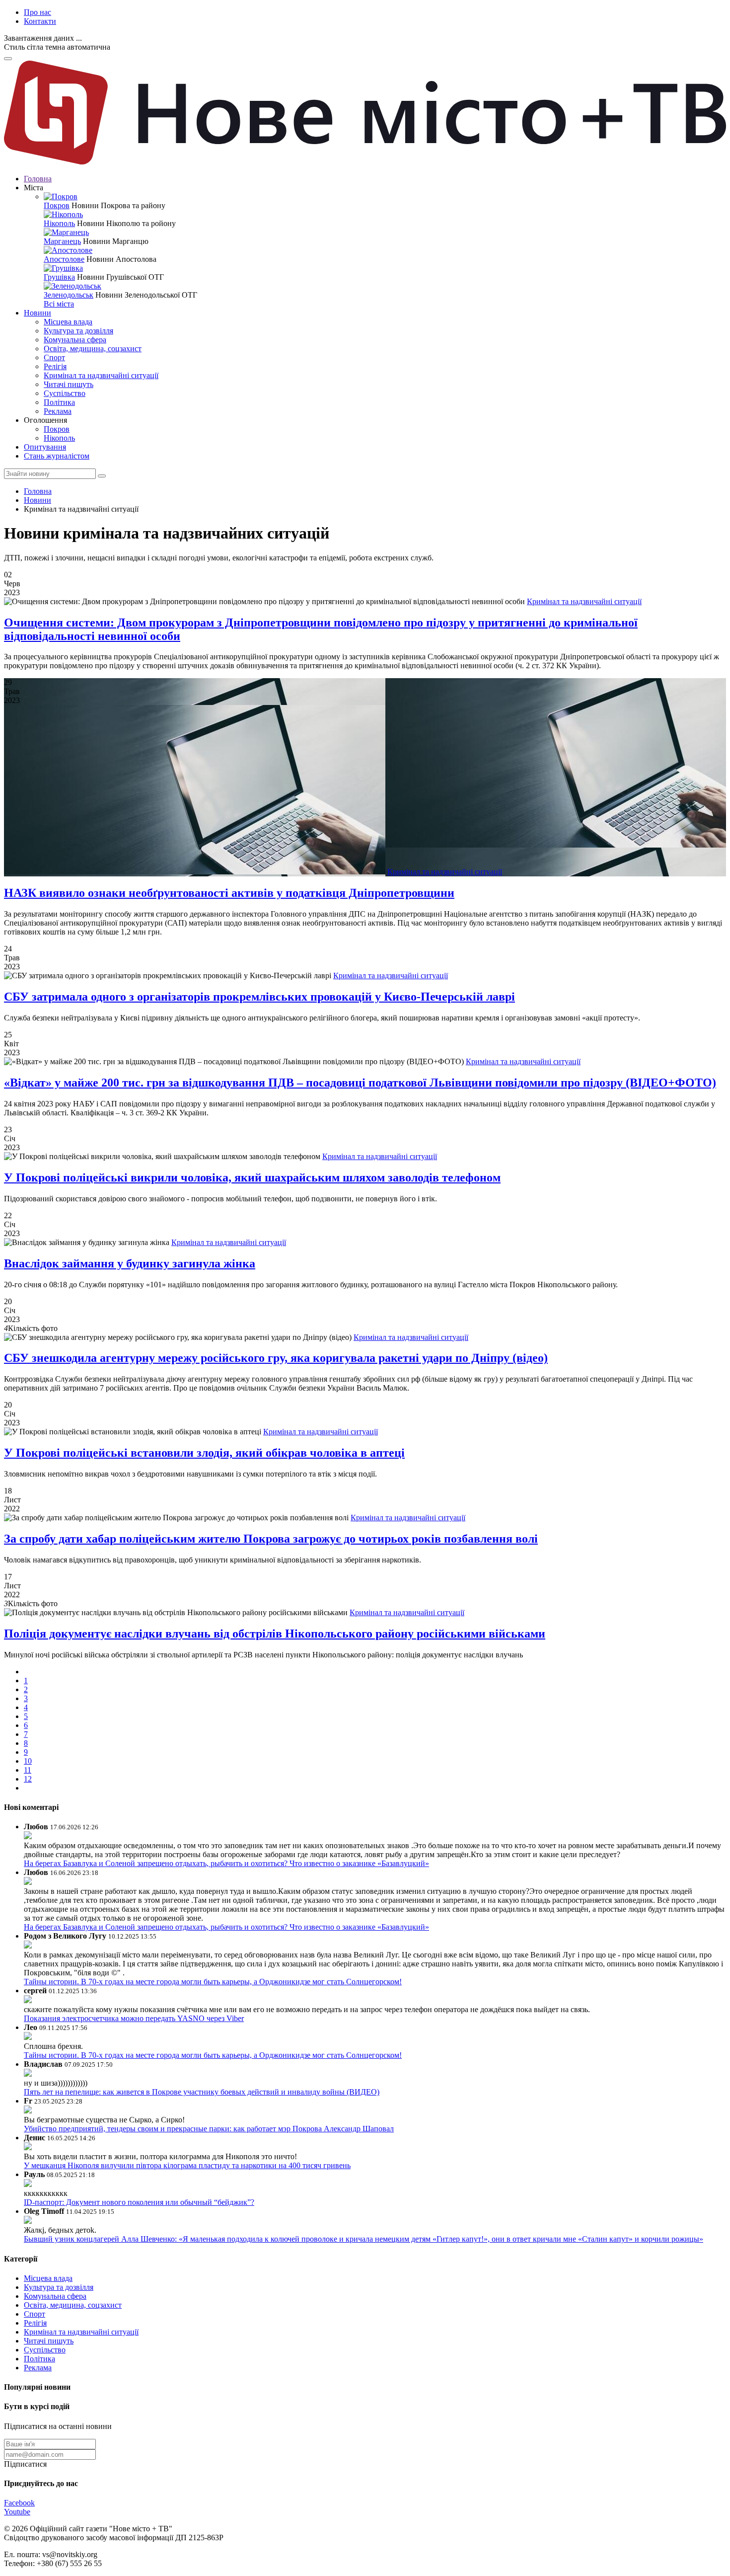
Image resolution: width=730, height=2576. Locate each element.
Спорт (54, 357)
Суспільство (65, 393)
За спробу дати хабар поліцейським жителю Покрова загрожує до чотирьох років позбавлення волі (271, 1539)
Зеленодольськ (69, 295)
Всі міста (59, 304)
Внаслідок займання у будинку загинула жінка (130, 1263)
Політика (59, 402)
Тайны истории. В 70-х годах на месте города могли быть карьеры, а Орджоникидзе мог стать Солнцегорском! (213, 1982)
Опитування (45, 447)
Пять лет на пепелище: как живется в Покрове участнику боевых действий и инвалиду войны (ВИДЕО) (202, 2092)
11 (28, 1770)
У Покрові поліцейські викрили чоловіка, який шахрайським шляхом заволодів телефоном (252, 1177)
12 (28, 1779)
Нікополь (59, 223)
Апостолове (64, 259)
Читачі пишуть (69, 384)
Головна (38, 179)
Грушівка (59, 277)
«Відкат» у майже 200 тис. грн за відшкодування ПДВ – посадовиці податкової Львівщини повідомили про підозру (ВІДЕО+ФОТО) (360, 1083)
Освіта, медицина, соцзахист (93, 349)
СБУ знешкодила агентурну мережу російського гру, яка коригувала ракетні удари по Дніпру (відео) (276, 1358)
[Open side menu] (8, 59)
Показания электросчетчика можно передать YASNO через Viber (134, 2018)
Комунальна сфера (75, 340)
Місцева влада (68, 322)
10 (28, 1761)
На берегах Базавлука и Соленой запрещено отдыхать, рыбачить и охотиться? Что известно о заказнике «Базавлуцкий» (226, 1863)
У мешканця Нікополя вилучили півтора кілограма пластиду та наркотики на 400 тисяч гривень (187, 2165)
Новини (37, 313)
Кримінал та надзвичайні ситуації (101, 375)
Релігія (55, 366)
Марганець (62, 241)
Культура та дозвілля (78, 331)
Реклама (58, 411)
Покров (57, 205)
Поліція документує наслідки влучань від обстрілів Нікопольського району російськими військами (275, 1634)
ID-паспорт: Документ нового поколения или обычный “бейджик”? (139, 2202)
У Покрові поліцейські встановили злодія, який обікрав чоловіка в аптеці (204, 1453)
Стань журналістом (57, 456)
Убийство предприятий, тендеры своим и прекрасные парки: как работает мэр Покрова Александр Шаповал (209, 2129)
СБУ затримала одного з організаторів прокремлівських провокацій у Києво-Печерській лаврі (259, 997)
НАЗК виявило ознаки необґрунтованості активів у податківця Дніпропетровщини (229, 893)
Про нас (37, 12)
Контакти (40, 21)
